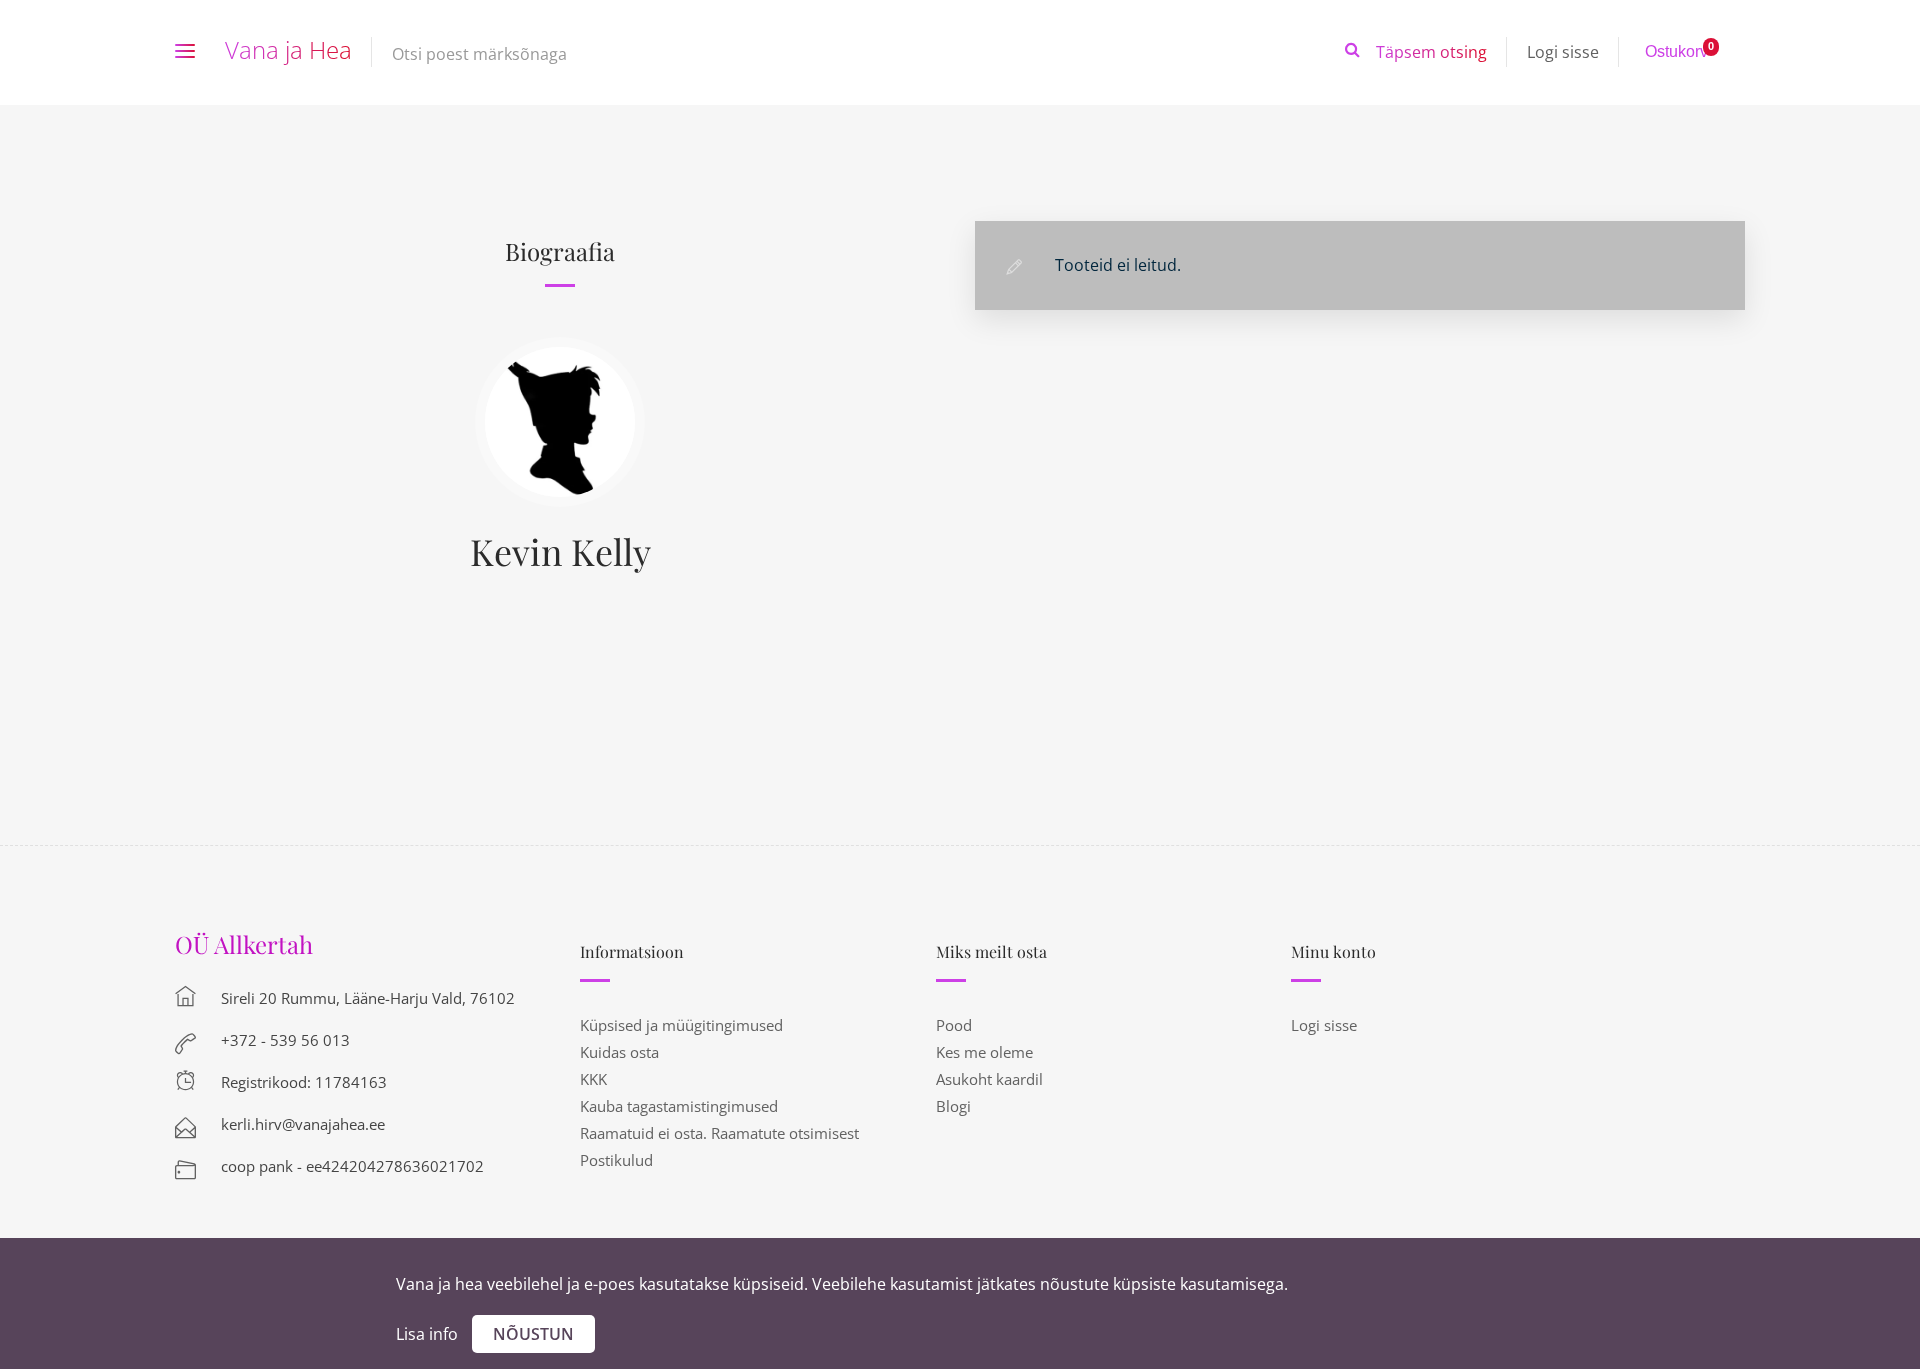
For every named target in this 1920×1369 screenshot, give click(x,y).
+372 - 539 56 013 (285, 1040)
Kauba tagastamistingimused (679, 1106)
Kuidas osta (619, 1052)
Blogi (953, 1106)
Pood (954, 1025)
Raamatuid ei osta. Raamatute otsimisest (719, 1133)
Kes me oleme (984, 1052)
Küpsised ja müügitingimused (681, 1025)
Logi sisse (1563, 52)
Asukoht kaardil (989, 1079)
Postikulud (616, 1160)
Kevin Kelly (560, 551)
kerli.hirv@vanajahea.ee (303, 1124)
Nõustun (533, 1334)
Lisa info (427, 1334)
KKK (593, 1079)
